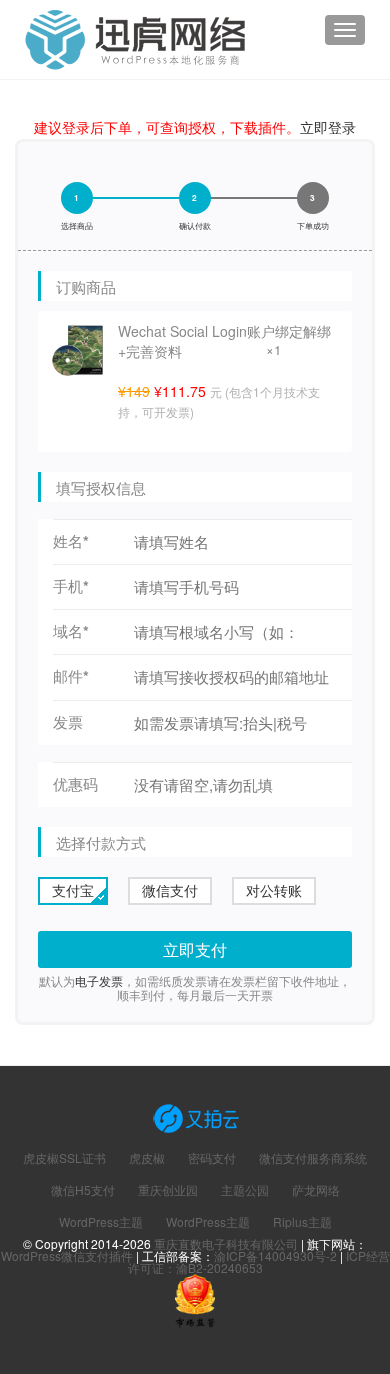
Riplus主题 (302, 1222)
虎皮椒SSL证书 (64, 1158)
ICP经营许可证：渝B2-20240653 (259, 1261)
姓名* (71, 541)
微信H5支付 (83, 1190)
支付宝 (73, 890)
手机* (71, 586)
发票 (68, 722)
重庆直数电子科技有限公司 (226, 1243)
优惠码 (75, 784)
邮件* (71, 676)
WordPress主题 (101, 1222)
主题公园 (245, 1190)
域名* (71, 631)
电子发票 (99, 980)
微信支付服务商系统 (313, 1158)
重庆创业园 (168, 1190)
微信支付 (170, 890)
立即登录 (328, 127)
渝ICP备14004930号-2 (275, 1255)
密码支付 (212, 1158)
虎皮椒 (147, 1158)
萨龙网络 (316, 1190)
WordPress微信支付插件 (67, 1255)
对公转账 (274, 890)
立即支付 (195, 949)
